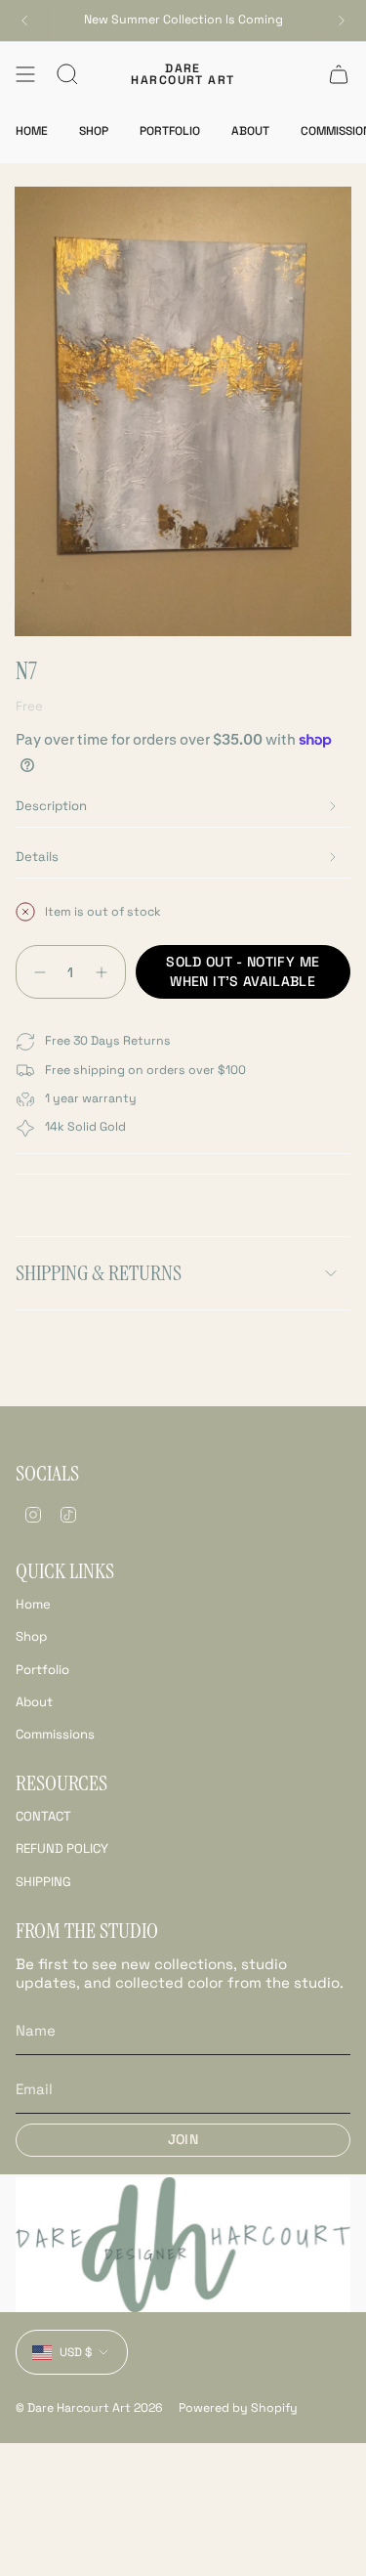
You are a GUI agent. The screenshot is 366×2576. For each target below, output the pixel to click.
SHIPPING (43, 1882)
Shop (31, 1636)
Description (51, 806)
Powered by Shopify (238, 2408)
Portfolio (42, 1670)
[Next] (342, 21)
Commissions (55, 1734)
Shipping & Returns (99, 1273)
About (34, 1702)
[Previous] (24, 21)
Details (37, 857)
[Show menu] (25, 74)
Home (33, 1604)
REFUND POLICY (62, 1848)
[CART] (339, 74)
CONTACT (43, 1816)
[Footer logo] (183, 2245)
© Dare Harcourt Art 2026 (89, 2408)
